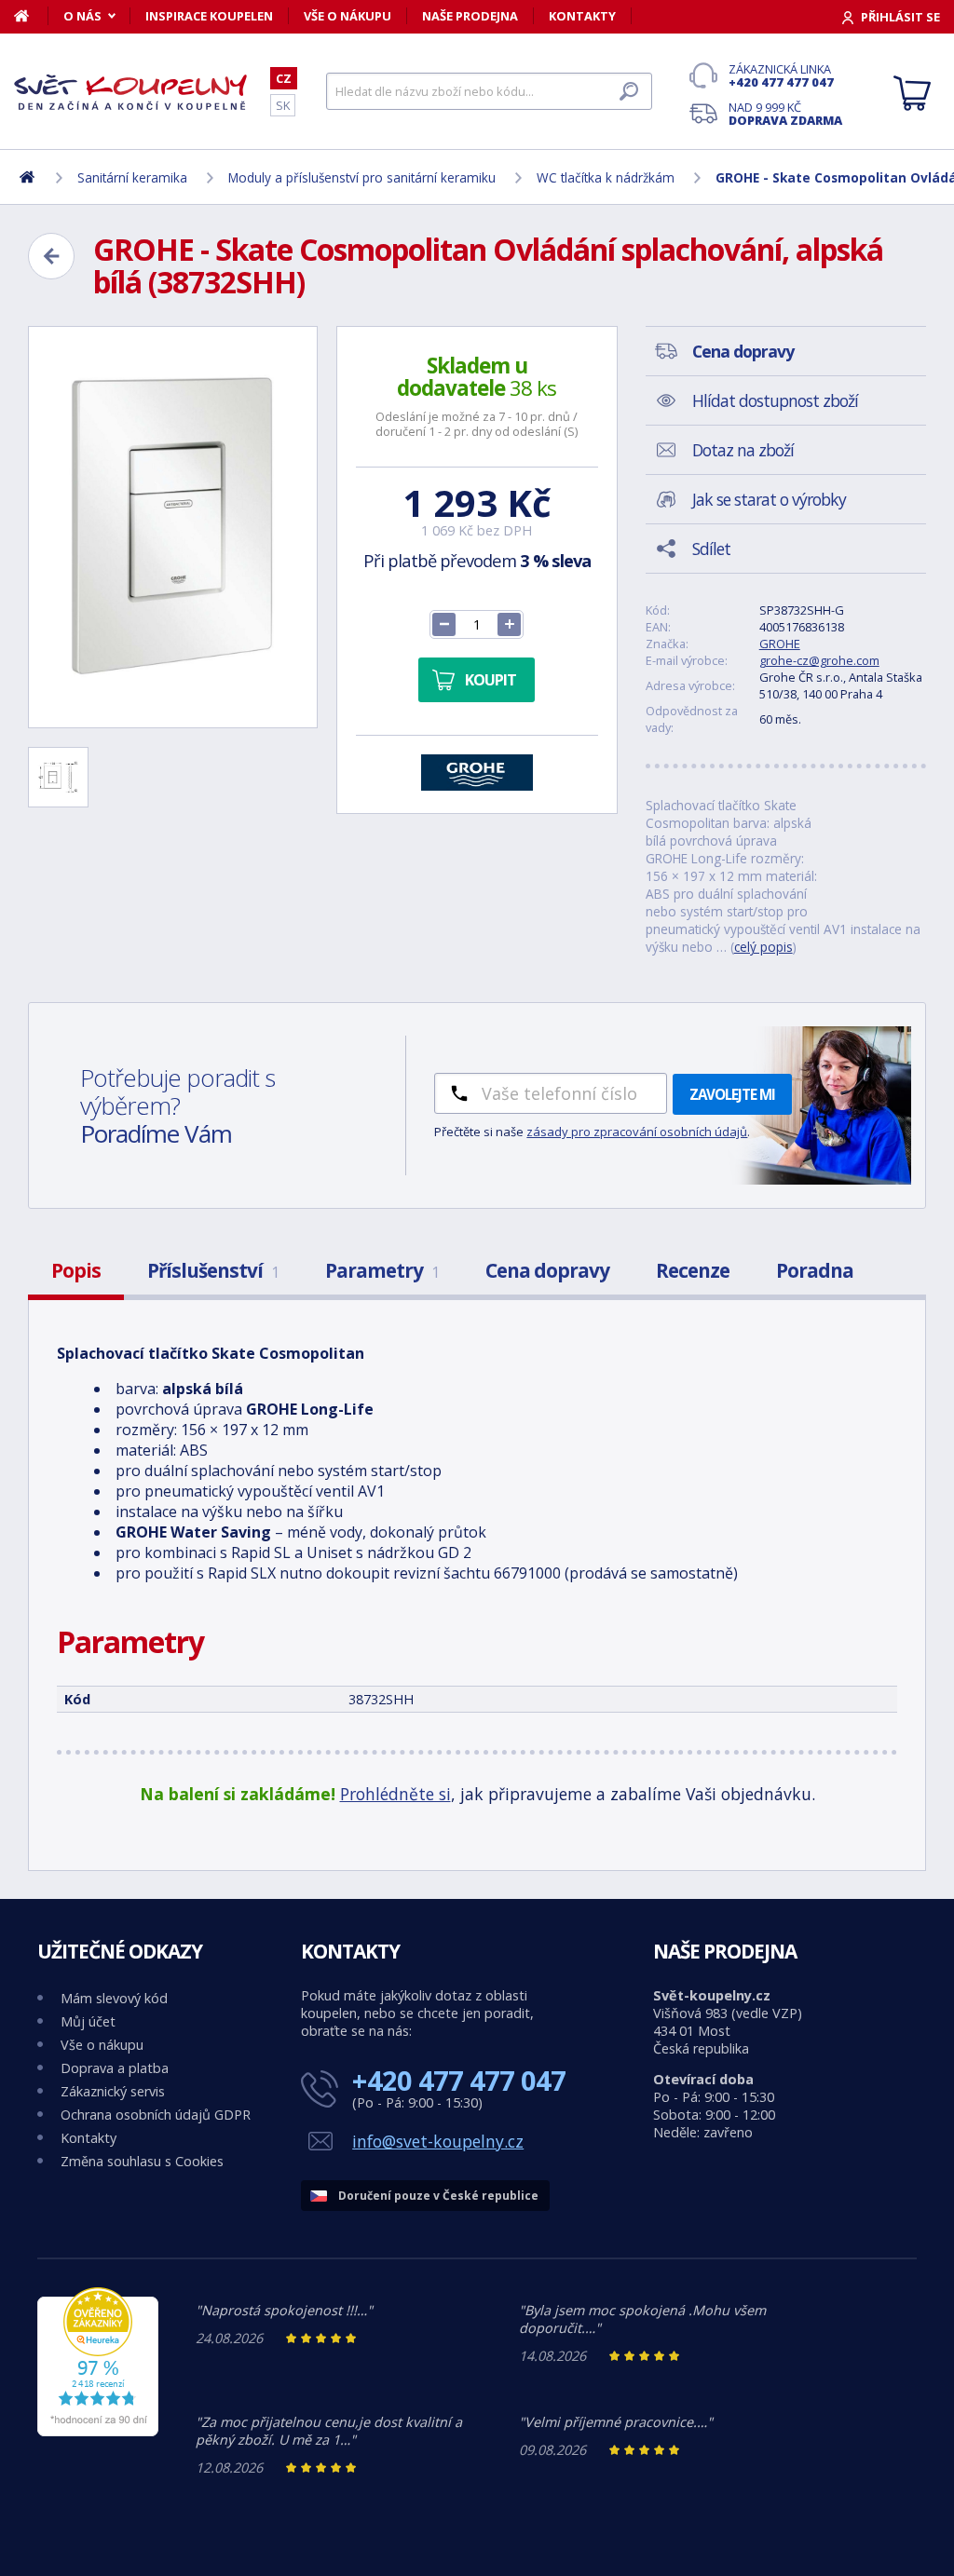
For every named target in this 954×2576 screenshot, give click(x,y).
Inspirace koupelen (209, 16)
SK (283, 105)
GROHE (780, 644)
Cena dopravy (547, 1270)
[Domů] (31, 16)
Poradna (815, 1270)
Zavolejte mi (732, 1094)
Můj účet (88, 2021)
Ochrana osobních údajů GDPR (156, 2115)
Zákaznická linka (781, 75)
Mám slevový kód (114, 1998)
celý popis (763, 947)
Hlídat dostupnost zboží (775, 400)
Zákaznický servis (113, 2091)
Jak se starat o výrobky (769, 499)
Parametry (382, 1270)
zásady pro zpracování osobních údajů (637, 1132)
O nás (82, 16)
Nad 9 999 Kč (785, 114)
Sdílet (711, 549)
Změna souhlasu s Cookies (142, 2161)
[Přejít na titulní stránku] (130, 92)
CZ (284, 78)
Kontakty (582, 16)
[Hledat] (629, 91)
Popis (76, 1270)
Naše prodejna (470, 16)
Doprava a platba (115, 2068)
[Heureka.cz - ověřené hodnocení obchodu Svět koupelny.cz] (98, 2431)
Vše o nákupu (348, 16)
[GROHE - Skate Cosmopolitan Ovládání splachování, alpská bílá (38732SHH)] (173, 527)
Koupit (491, 680)
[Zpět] (51, 256)
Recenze (693, 1270)
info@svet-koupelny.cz (438, 2141)
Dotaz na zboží (743, 450)
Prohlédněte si (395, 1794)
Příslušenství (213, 1270)
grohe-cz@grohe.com (819, 660)
